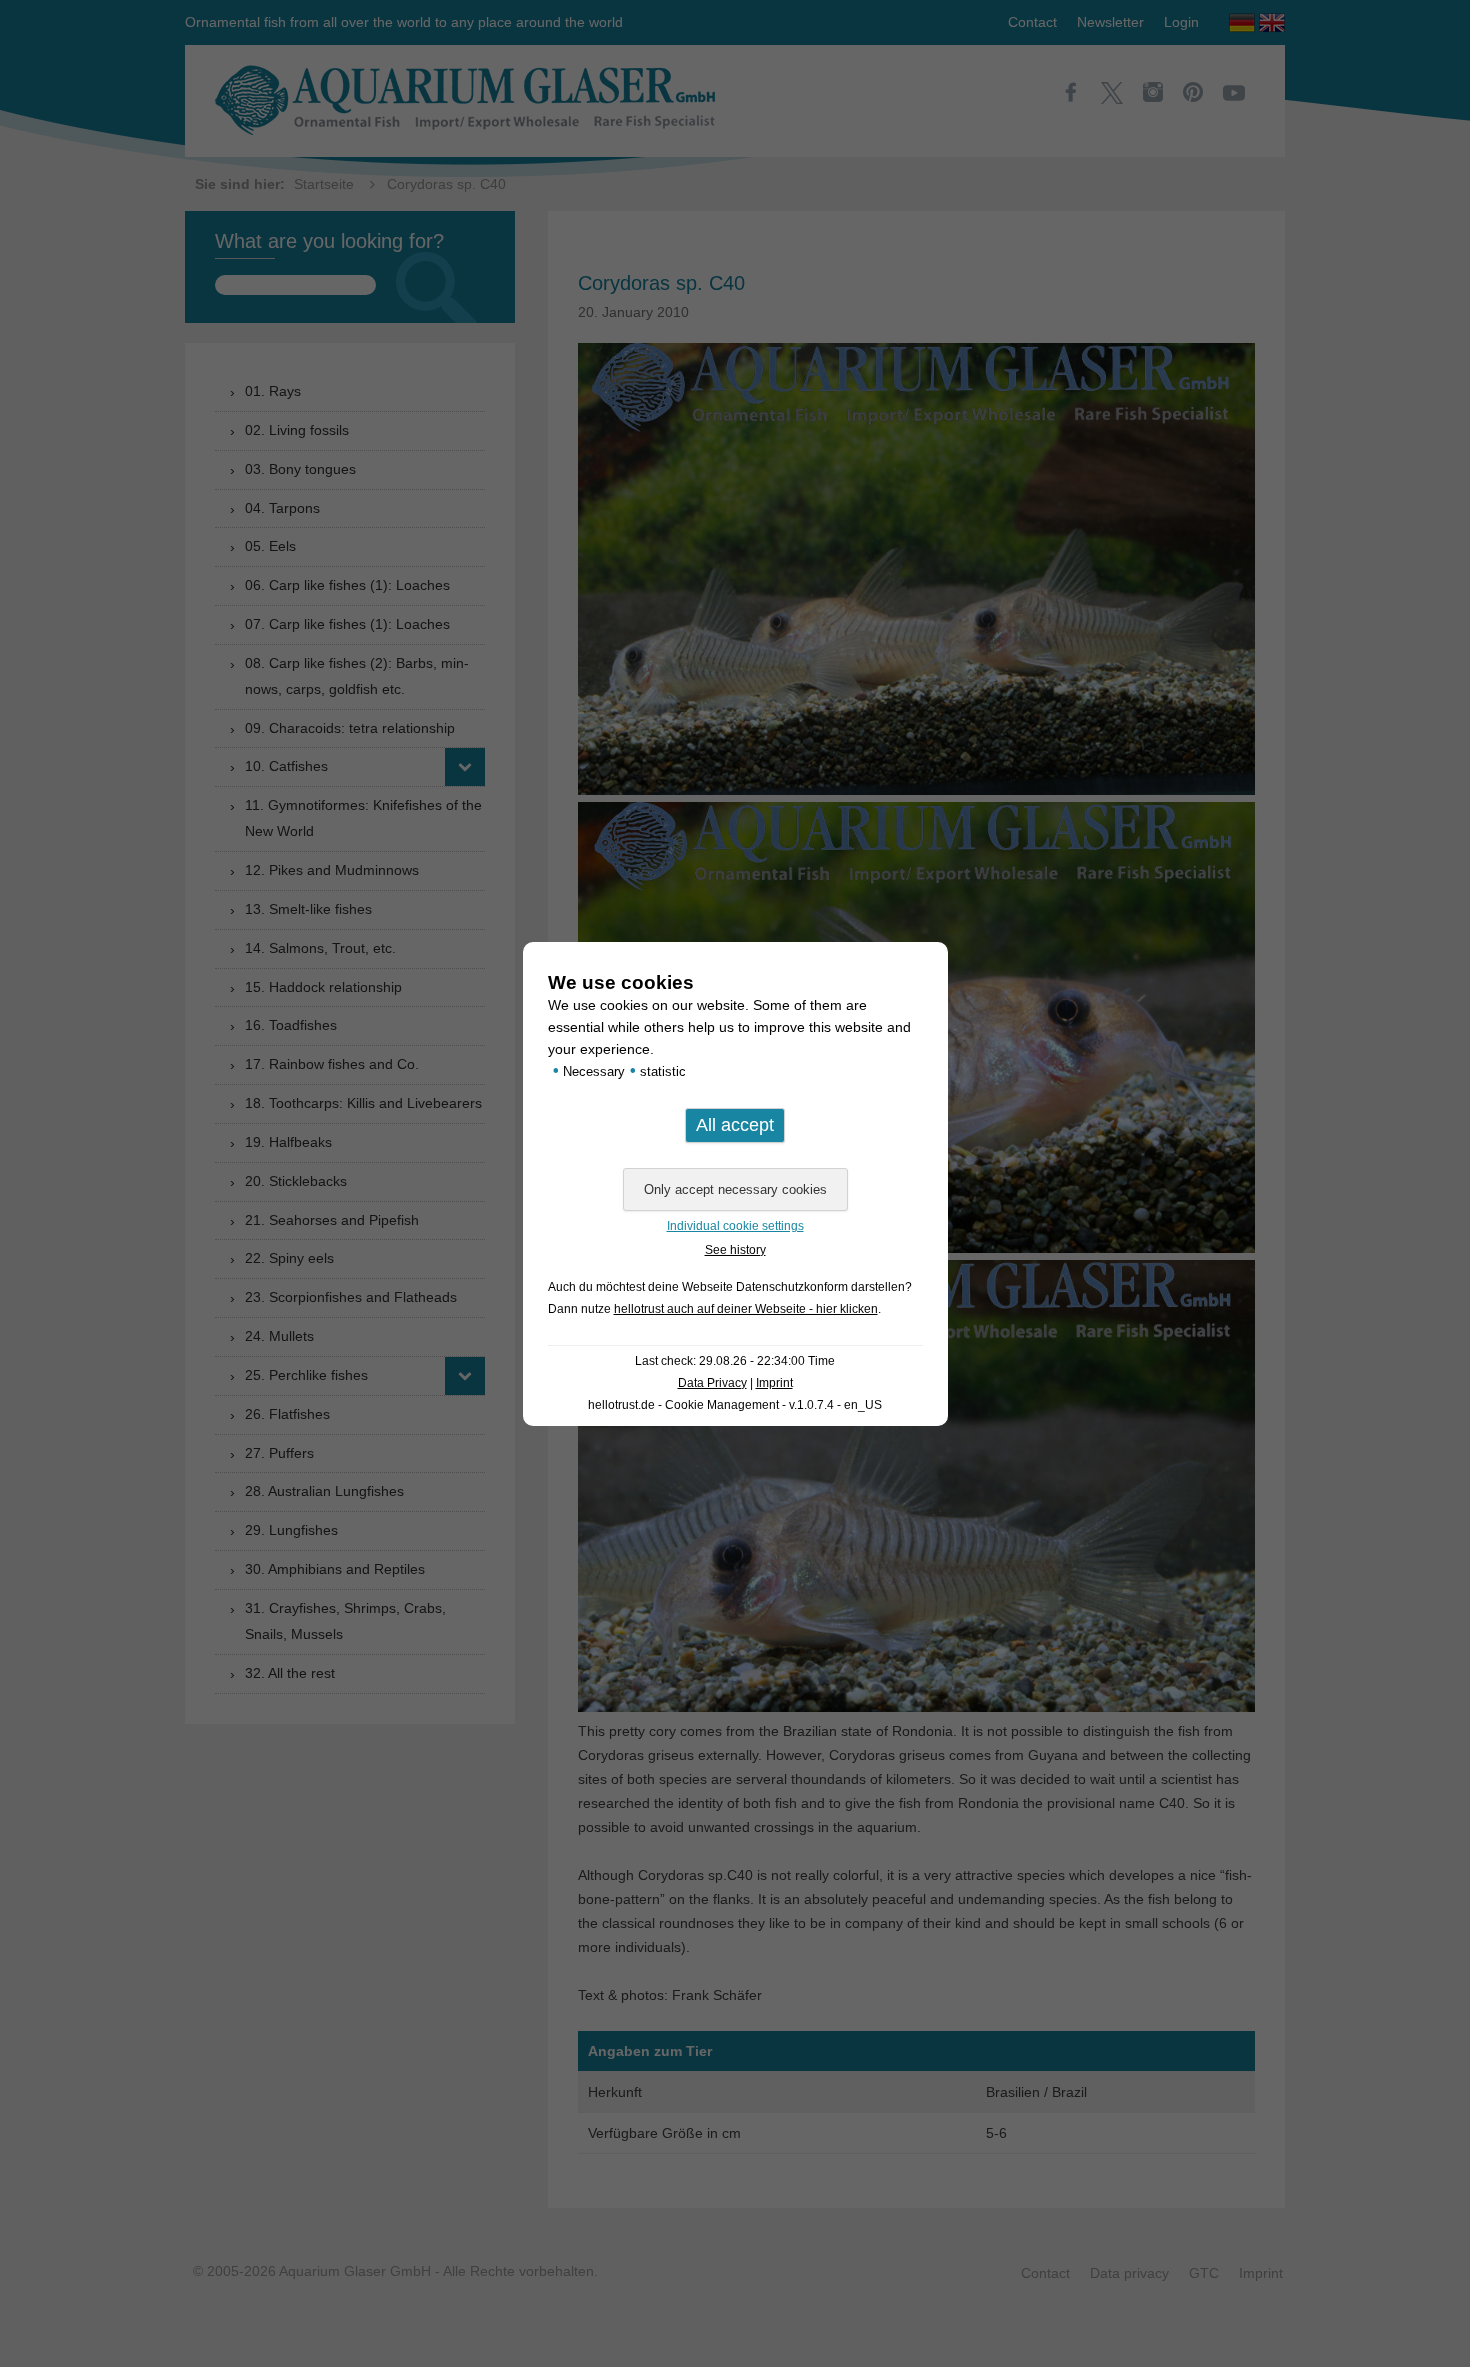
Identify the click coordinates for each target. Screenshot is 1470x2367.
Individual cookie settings (735, 1226)
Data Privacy (712, 1383)
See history (735, 1250)
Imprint (774, 1383)
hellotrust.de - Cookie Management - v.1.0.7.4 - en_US (735, 1405)
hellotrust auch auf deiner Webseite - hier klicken (746, 1309)
